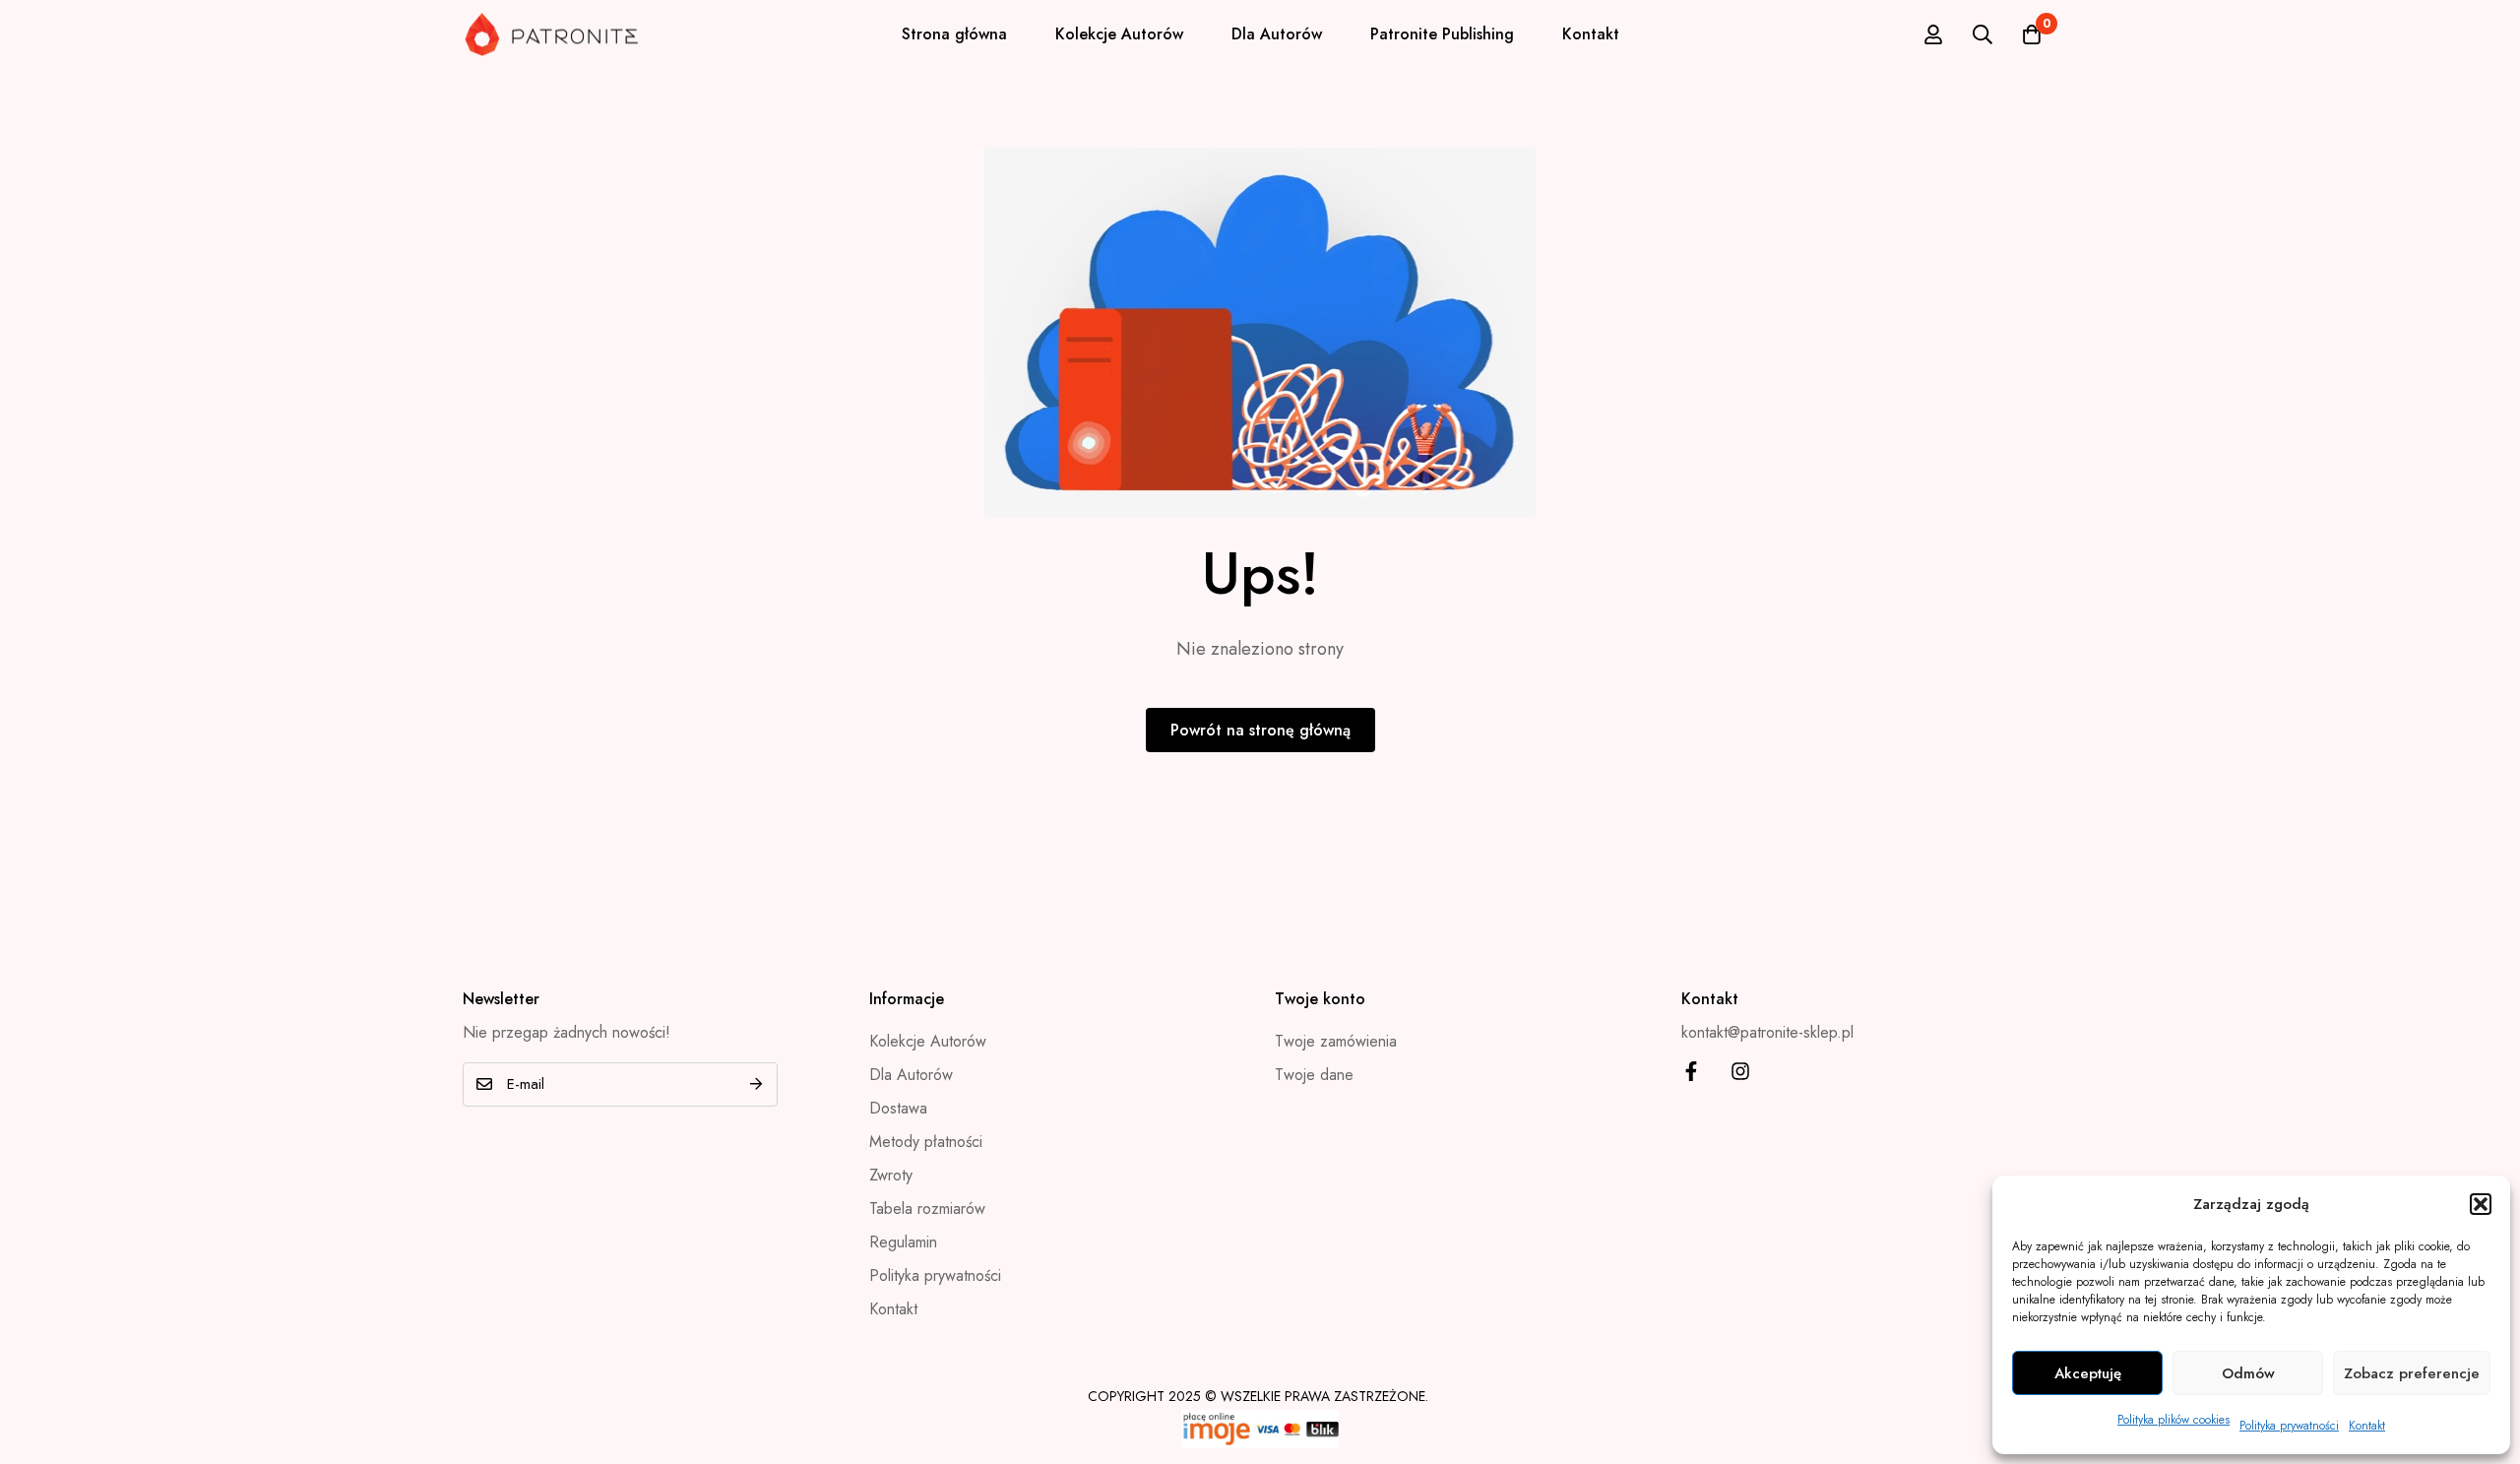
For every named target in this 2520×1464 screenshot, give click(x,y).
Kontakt (2367, 1426)
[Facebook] (1691, 1071)
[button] (2481, 1204)
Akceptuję (2088, 1373)
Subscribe (756, 1084)
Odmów (2248, 1373)
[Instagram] (1740, 1071)
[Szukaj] (1983, 34)
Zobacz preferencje (2412, 1373)
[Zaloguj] (1933, 34)
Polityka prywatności (2289, 1426)
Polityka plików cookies (2173, 1420)
